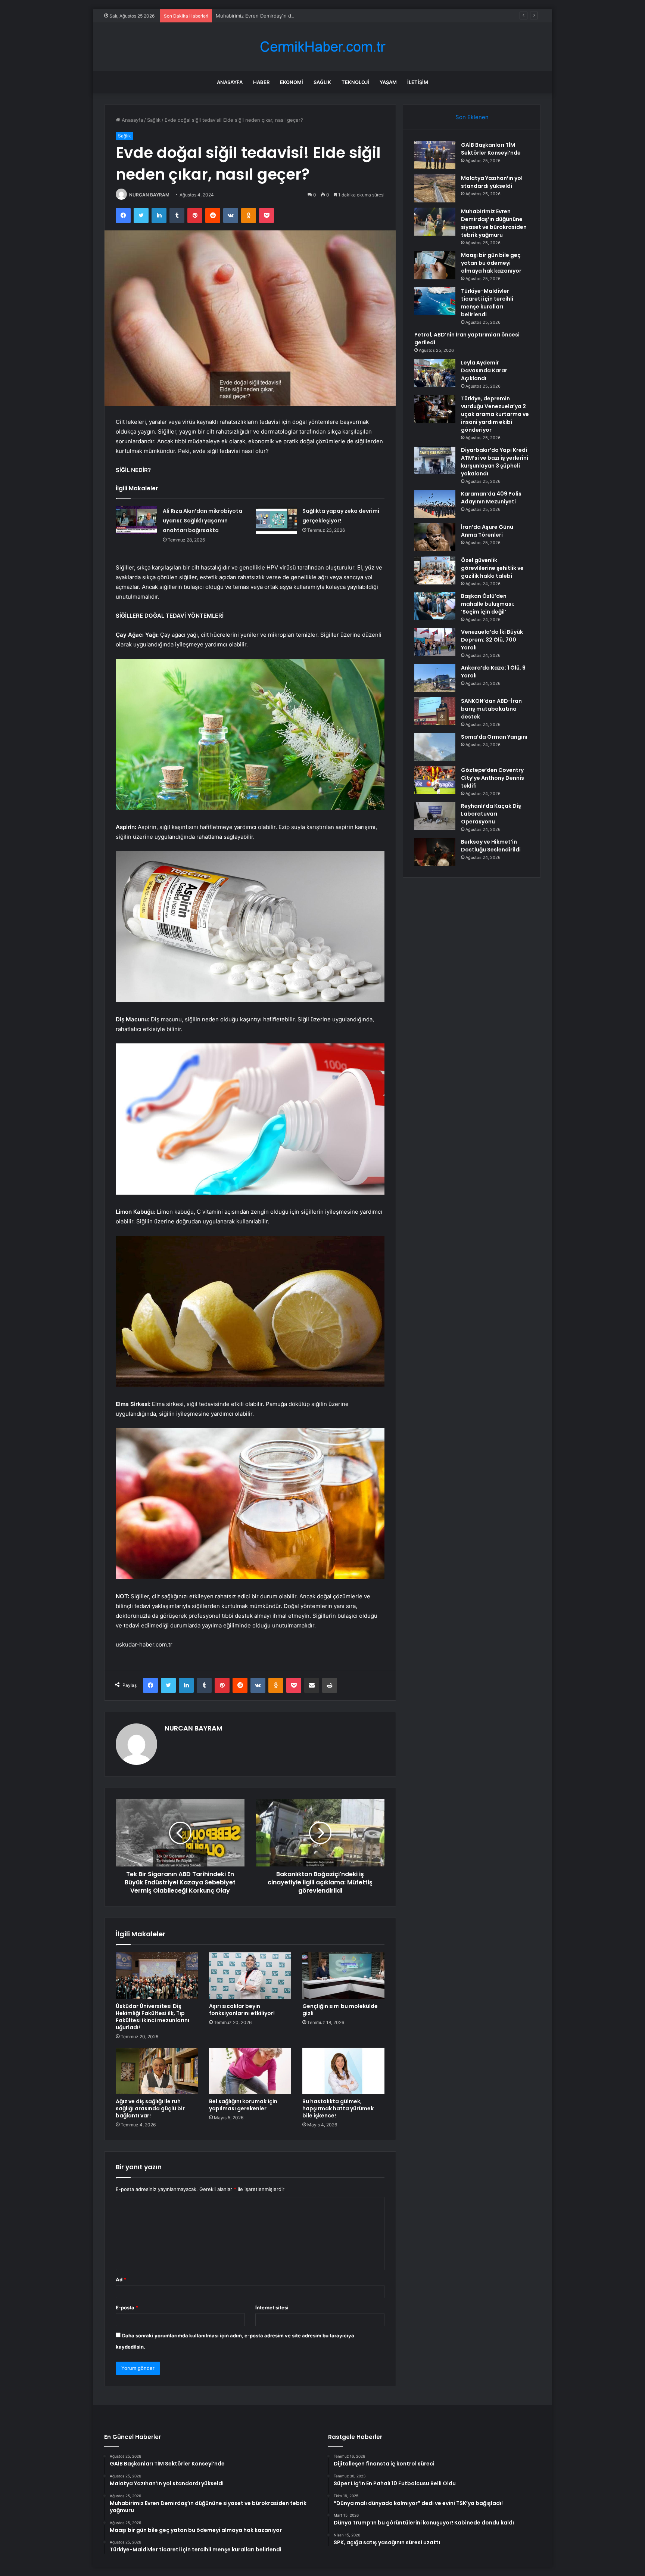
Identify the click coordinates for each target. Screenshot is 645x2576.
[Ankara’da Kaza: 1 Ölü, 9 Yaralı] (435, 678)
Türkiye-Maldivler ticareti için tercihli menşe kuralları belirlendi (487, 303)
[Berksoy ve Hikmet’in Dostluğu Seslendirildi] (435, 852)
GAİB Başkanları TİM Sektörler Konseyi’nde (491, 149)
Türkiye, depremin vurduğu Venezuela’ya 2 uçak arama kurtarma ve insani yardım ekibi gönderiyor (495, 414)
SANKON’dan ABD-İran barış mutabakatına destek (491, 709)
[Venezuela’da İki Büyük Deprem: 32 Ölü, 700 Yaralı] (435, 642)
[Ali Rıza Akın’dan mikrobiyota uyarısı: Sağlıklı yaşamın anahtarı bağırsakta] (137, 520)
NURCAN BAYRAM (149, 195)
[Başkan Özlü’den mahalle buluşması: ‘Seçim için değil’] (435, 606)
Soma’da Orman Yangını (494, 737)
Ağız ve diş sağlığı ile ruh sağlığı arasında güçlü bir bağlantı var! (150, 2108)
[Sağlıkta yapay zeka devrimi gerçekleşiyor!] (276, 520)
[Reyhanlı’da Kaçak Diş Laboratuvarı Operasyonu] (435, 816)
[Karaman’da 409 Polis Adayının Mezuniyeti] (435, 504)
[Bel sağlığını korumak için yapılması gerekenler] (250, 2071)
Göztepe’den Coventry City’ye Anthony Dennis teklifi (493, 778)
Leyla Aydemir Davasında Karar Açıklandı (484, 370)
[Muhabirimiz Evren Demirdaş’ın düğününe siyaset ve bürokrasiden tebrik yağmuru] (435, 222)
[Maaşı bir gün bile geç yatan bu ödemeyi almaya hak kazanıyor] (435, 265)
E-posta (127, 2307)
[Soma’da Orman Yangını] (435, 747)
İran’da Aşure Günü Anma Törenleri (487, 531)
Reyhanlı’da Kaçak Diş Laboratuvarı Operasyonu (491, 814)
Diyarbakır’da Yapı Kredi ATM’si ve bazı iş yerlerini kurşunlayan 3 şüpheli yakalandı (495, 462)
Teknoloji (355, 82)
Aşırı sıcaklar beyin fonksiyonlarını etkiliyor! (242, 2010)
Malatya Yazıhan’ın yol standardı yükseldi (492, 182)
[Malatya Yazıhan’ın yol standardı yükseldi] (435, 188)
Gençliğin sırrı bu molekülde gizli (340, 2010)
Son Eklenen (472, 117)
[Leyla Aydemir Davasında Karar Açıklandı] (435, 373)
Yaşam (388, 82)
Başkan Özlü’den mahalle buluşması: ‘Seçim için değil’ (488, 604)
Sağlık (322, 82)
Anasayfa (230, 82)
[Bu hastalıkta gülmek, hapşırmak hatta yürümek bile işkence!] (343, 2071)
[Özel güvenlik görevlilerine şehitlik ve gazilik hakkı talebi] (435, 570)
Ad (121, 2279)
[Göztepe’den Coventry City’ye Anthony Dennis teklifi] (435, 780)
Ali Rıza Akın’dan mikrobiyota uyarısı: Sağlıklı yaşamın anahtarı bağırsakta (202, 521)
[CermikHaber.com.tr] (322, 47)
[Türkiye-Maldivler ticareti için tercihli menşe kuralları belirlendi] (435, 301)
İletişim (418, 82)
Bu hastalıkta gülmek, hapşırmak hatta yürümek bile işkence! (338, 2108)
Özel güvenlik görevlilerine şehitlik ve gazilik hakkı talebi (492, 568)
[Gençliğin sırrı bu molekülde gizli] (343, 1976)
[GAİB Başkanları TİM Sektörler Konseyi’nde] (435, 155)
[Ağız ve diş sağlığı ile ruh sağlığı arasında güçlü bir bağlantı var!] (157, 2071)
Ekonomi (292, 82)
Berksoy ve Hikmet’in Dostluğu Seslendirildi (491, 846)
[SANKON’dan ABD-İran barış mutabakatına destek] (435, 711)
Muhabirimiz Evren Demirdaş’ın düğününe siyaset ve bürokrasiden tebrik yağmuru (311, 16)
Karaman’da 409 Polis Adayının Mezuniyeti (491, 498)
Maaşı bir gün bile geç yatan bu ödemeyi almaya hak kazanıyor (491, 263)
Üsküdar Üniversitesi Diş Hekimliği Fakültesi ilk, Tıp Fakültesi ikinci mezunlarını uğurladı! (152, 2017)
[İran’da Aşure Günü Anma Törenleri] (435, 537)
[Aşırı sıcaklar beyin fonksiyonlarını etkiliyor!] (250, 1976)
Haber (261, 82)
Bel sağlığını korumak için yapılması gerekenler (243, 2105)
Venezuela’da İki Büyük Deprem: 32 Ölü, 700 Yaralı (492, 640)
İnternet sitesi (272, 2307)
